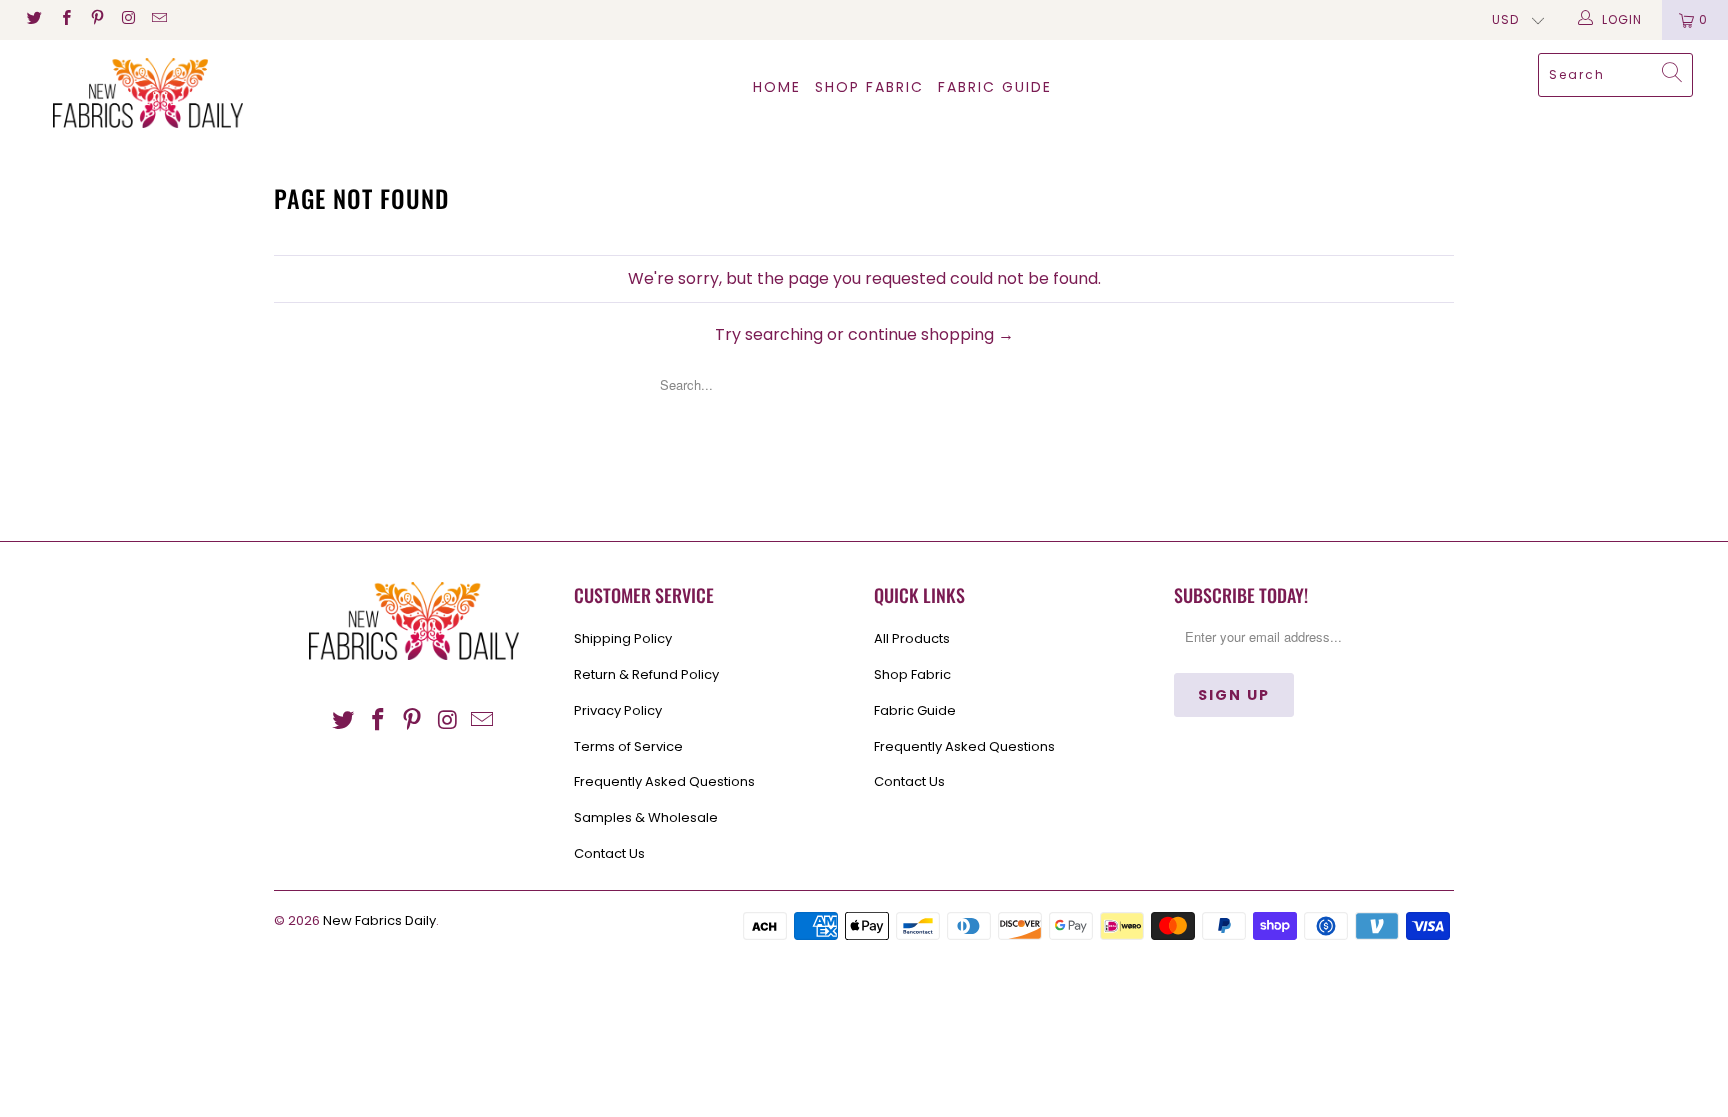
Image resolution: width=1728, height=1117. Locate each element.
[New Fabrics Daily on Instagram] (127, 19)
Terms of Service (628, 746)
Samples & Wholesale (646, 817)
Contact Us (609, 853)
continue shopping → (931, 334)
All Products (912, 638)
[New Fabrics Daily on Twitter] (33, 19)
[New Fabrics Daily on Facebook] (64, 19)
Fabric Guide (915, 710)
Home (777, 87)
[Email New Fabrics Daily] (158, 19)
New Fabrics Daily (379, 920)
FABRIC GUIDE (995, 87)
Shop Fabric (869, 87)
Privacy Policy (618, 710)
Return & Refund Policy (646, 674)
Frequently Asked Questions (664, 781)
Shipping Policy (623, 638)
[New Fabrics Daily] (148, 93)
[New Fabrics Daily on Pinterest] (96, 19)
